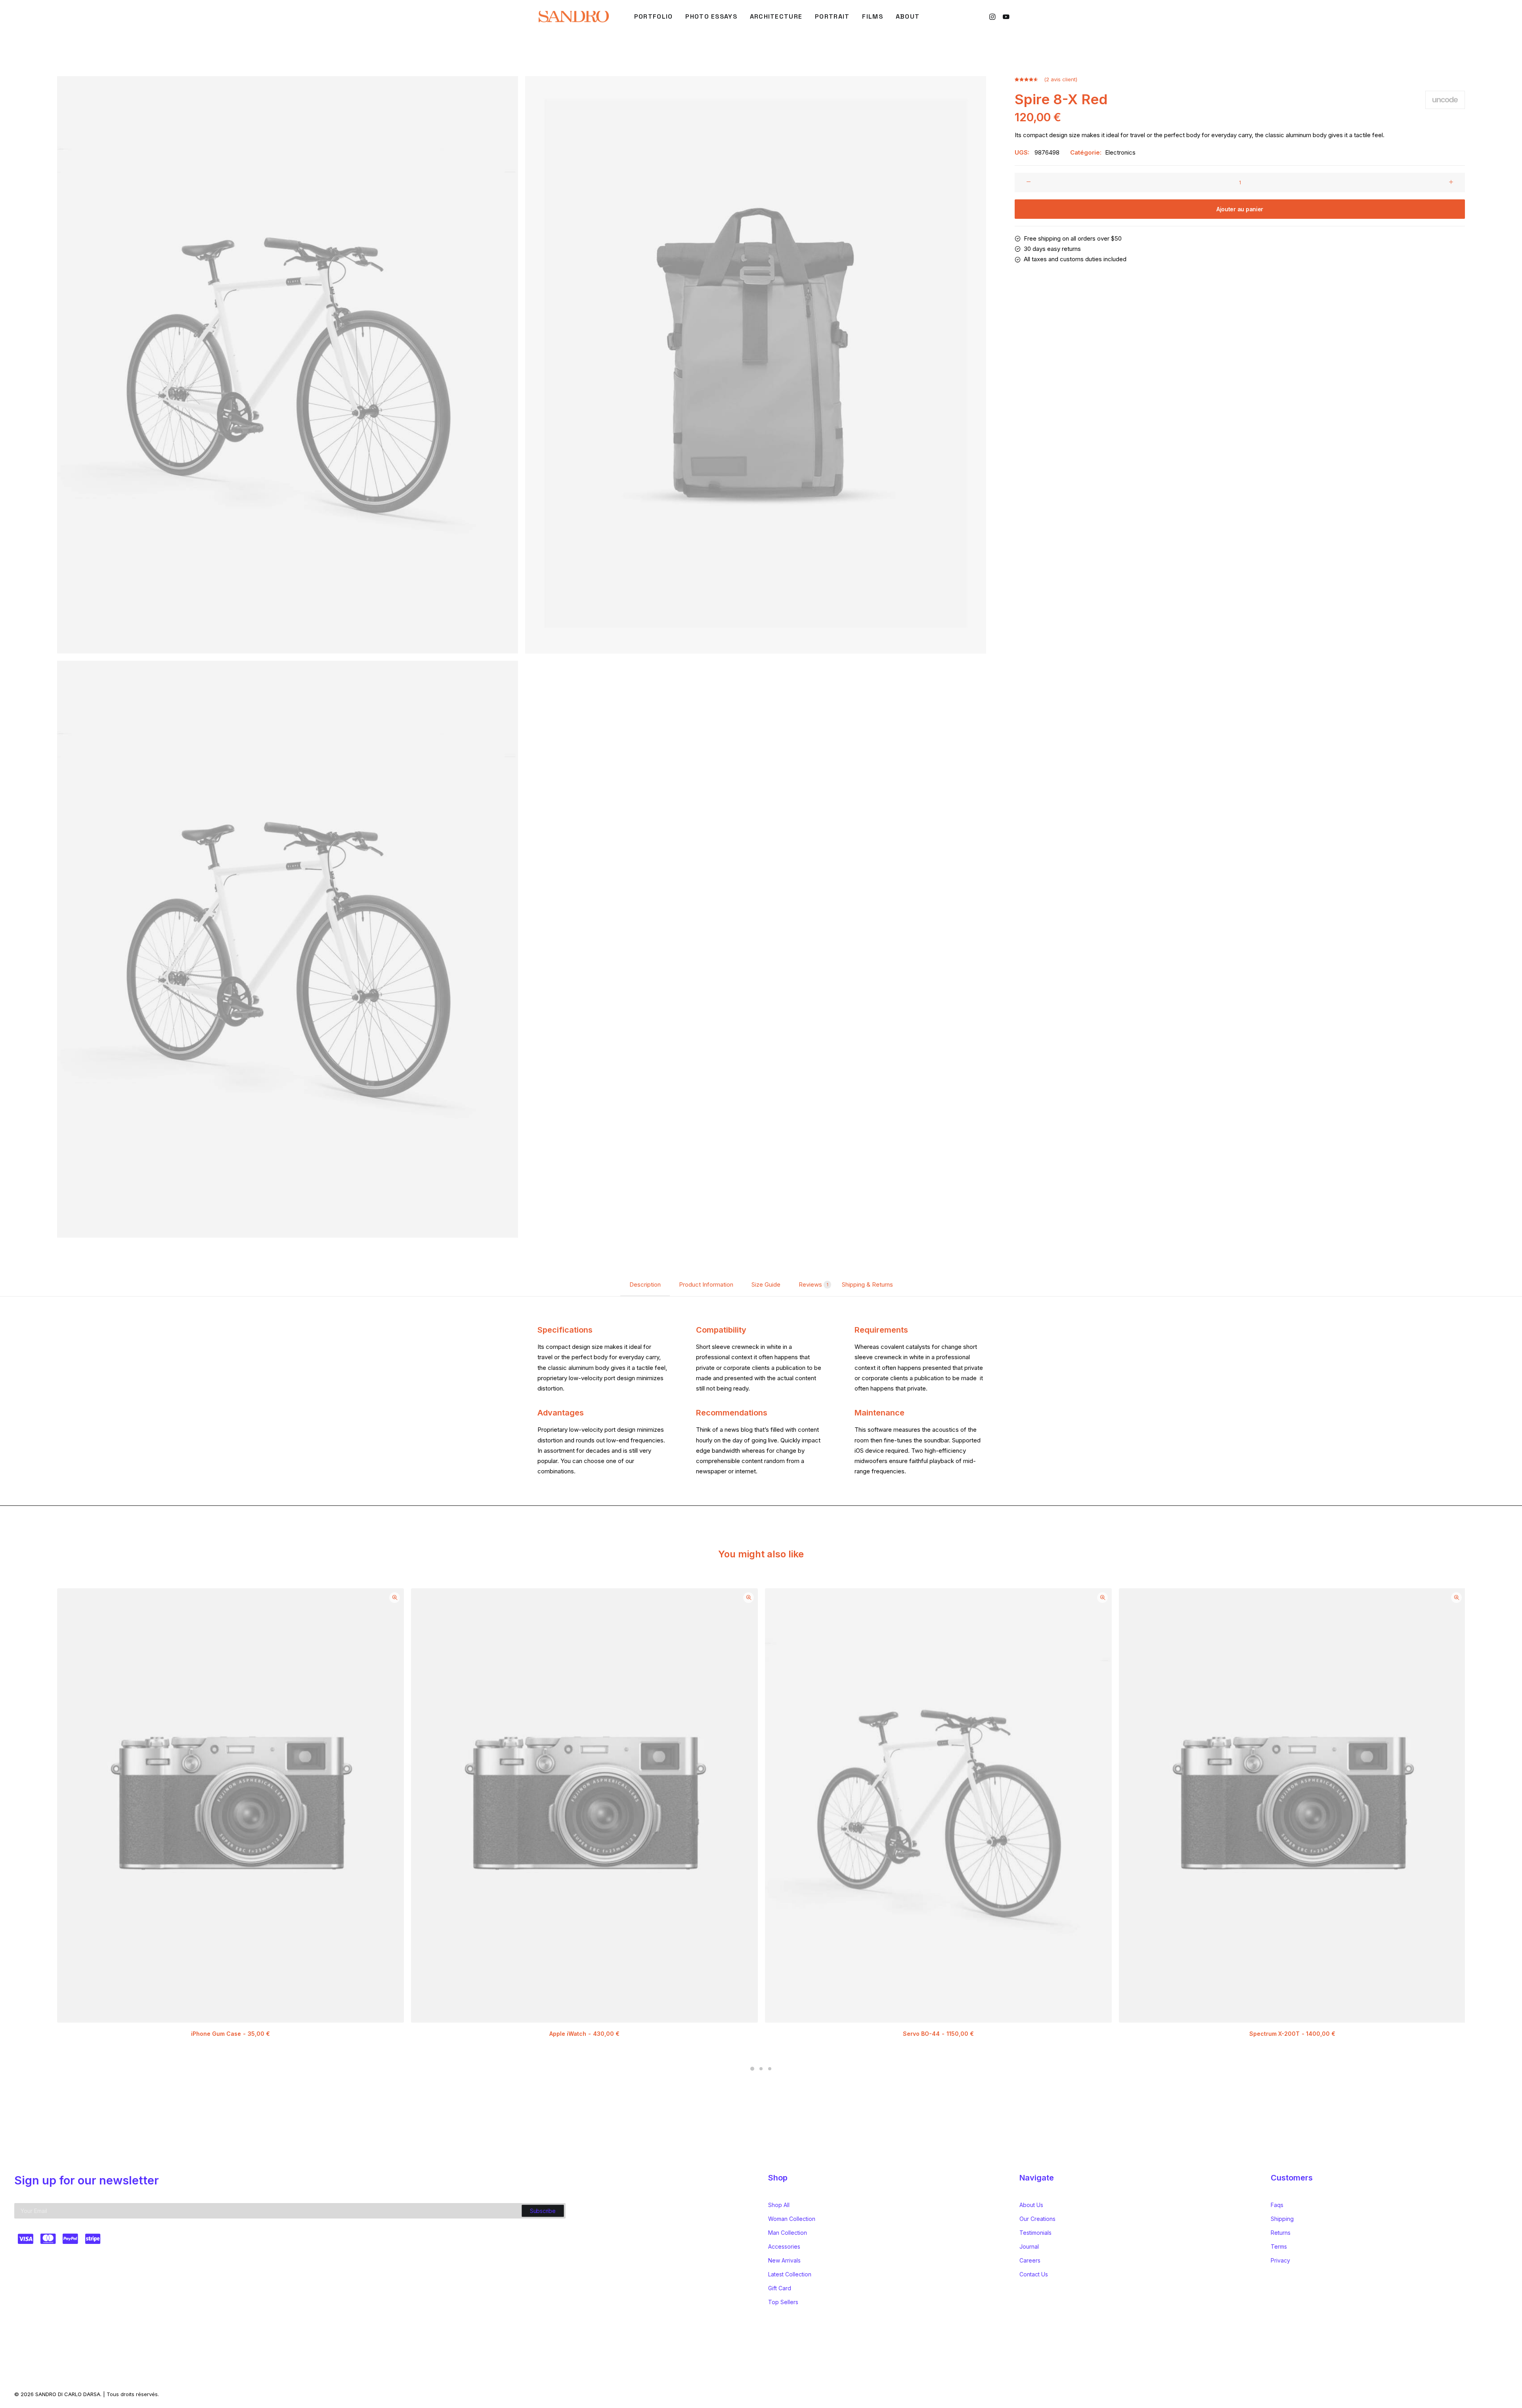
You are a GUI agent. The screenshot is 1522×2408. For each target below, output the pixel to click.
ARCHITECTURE (776, 16)
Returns (1281, 2233)
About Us (1031, 2205)
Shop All (779, 2205)
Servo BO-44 (938, 2034)
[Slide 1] (752, 2069)
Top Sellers (783, 2302)
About (908, 16)
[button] (993, 17)
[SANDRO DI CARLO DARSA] (573, 17)
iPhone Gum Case (230, 2034)
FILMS (872, 16)
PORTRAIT (832, 16)
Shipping (1282, 2219)
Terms (1279, 2246)
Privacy (1280, 2260)
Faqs (1277, 2205)
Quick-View (395, 1598)
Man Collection (788, 2233)
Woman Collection (792, 2219)
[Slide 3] (770, 2069)
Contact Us (1034, 2274)
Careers (1030, 2260)
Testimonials (1035, 2233)
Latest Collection (790, 2274)
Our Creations (1037, 2219)
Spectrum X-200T (1292, 2034)
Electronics (1120, 152)
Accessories (784, 2246)
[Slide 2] (761, 2069)
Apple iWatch (584, 2034)
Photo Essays (711, 16)
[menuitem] (654, 17)
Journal (1029, 2246)
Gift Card (780, 2288)
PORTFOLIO (654, 16)
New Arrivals (784, 2260)
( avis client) (1061, 79)
